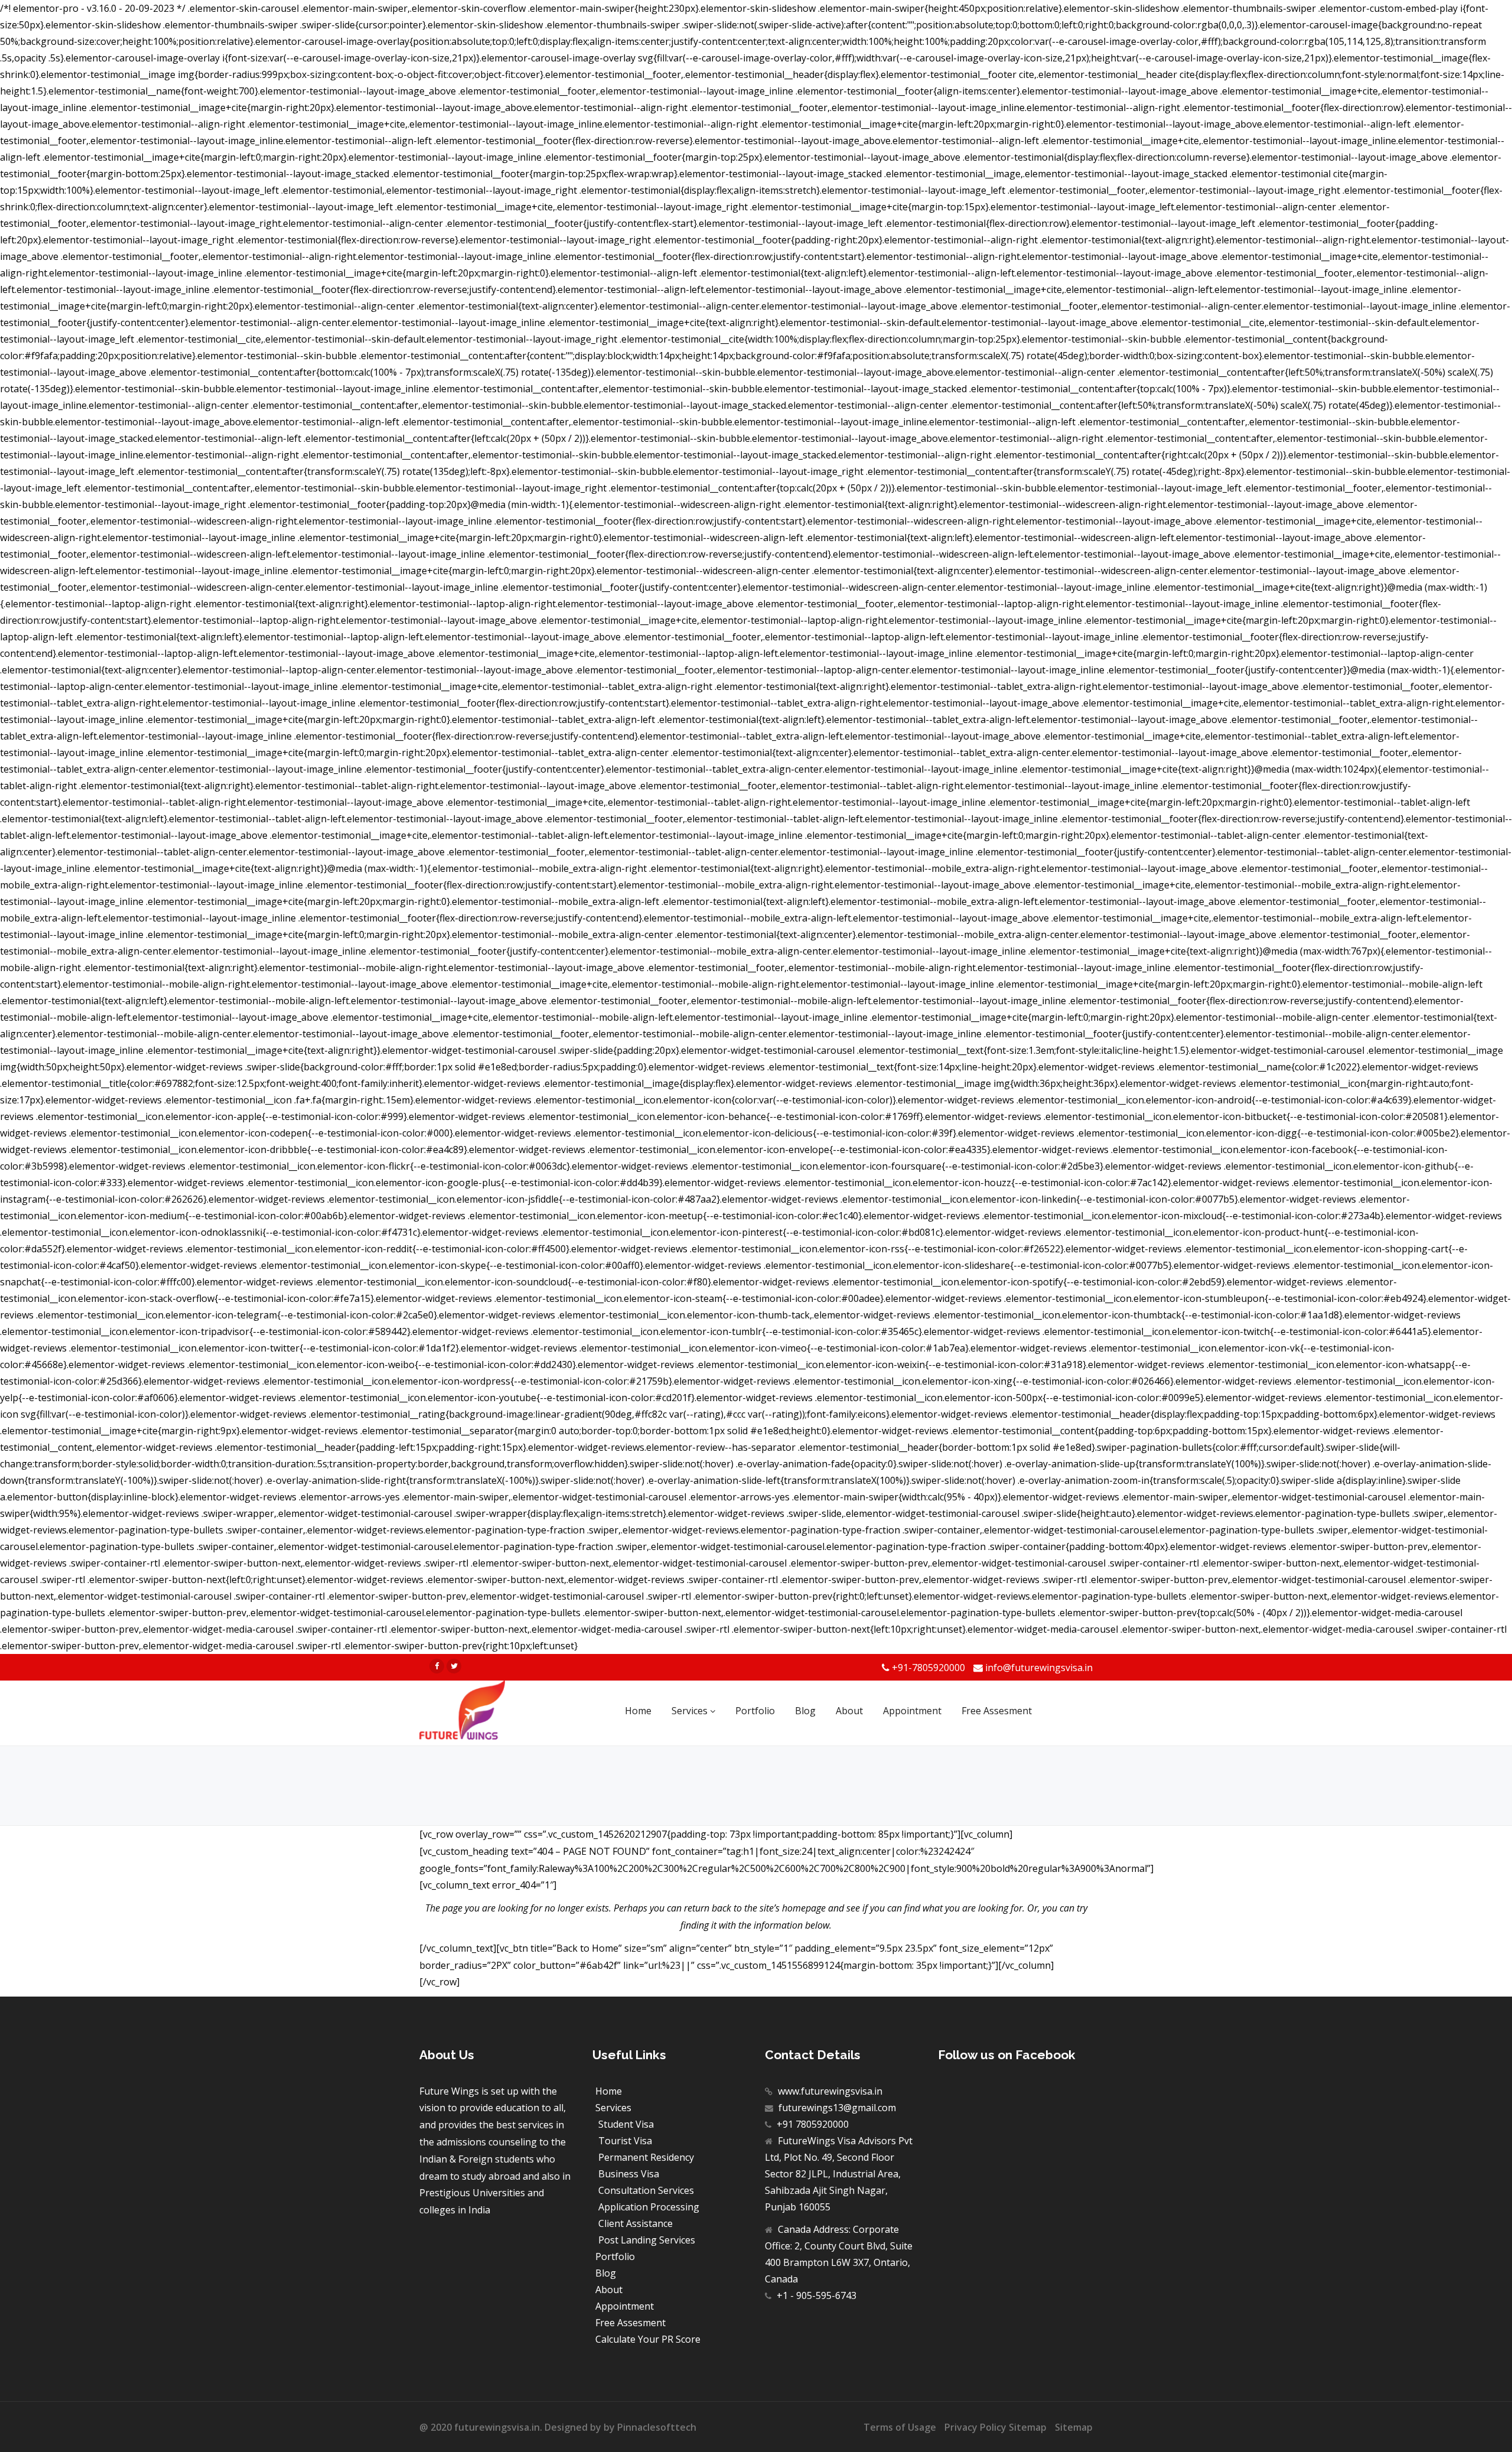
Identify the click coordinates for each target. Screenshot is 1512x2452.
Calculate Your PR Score (648, 2339)
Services (613, 2108)
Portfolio (615, 2256)
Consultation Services (646, 2190)
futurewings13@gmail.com (836, 2108)
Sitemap (1074, 2427)
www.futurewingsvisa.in (829, 2091)
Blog (606, 2273)
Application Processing (649, 2207)
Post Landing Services (647, 2240)
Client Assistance (636, 2223)
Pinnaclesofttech (657, 2427)
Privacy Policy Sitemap (995, 2427)
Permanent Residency (646, 2157)
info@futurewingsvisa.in (1039, 1668)
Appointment (625, 2306)
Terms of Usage (900, 2427)
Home (609, 2091)
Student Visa (626, 2124)
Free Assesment (630, 2323)
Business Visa (629, 2174)
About (609, 2290)
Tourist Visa (625, 2141)
